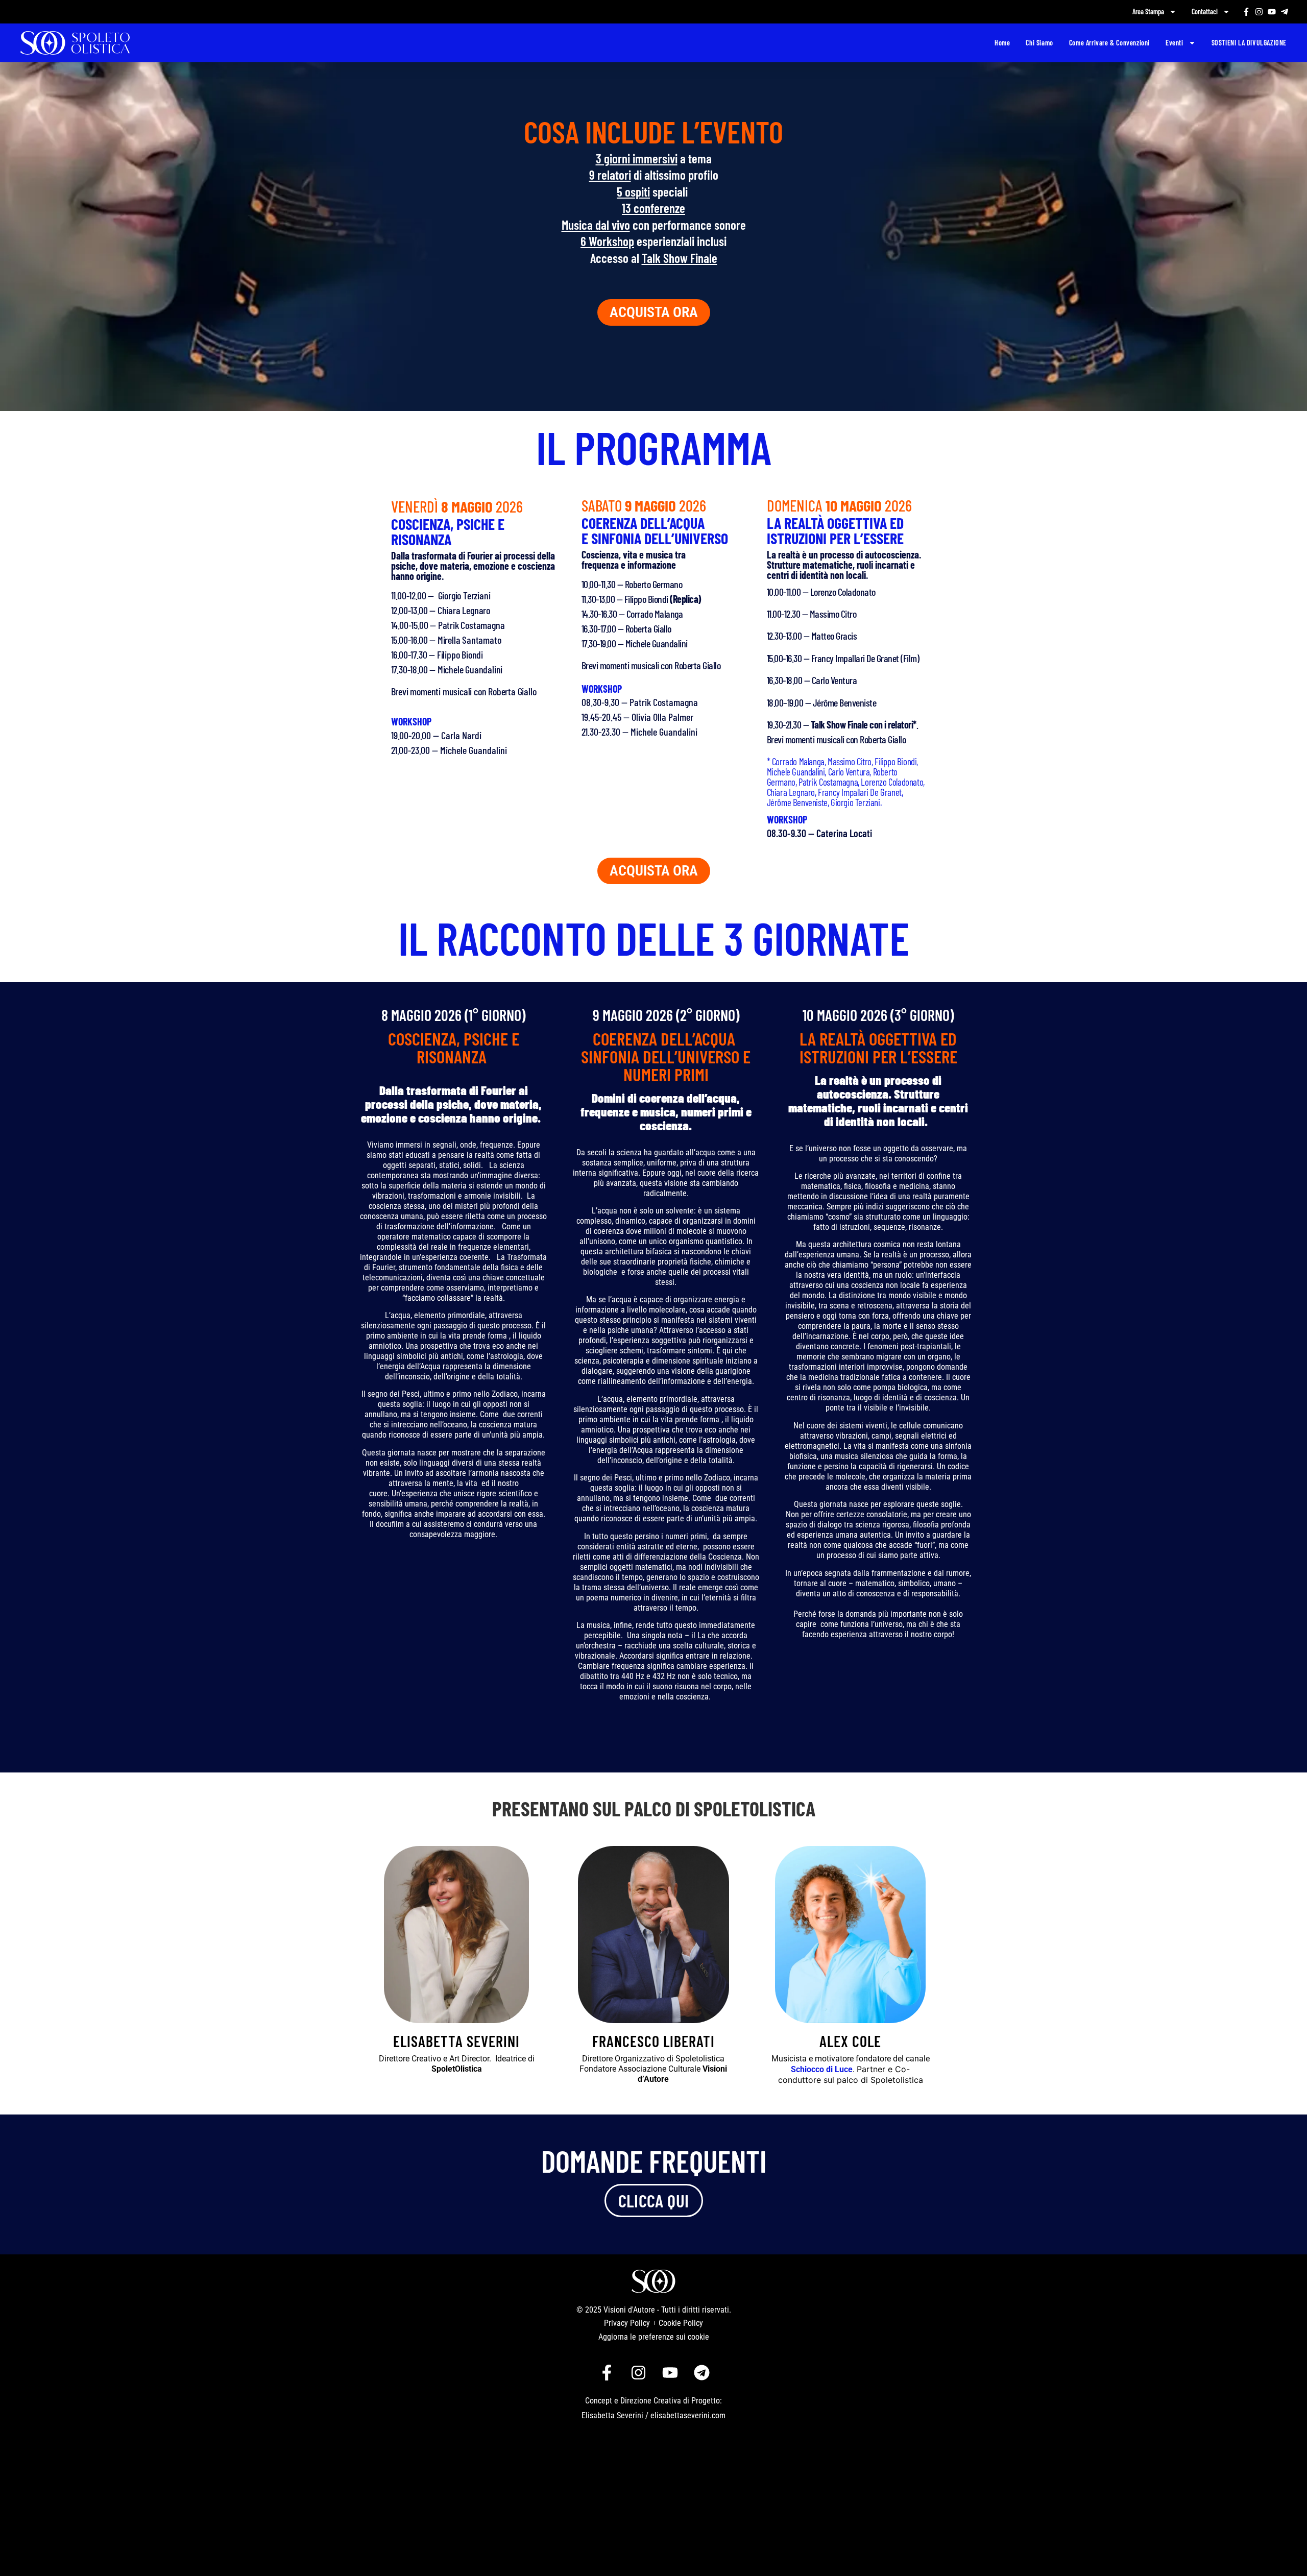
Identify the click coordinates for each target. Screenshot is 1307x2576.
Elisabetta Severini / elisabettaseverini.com (653, 2415)
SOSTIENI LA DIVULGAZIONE (1249, 43)
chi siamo (1039, 43)
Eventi (1175, 43)
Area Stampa (1148, 11)
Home (1002, 43)
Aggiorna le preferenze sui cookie (654, 2337)
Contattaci (1205, 11)
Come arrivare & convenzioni (1109, 43)
